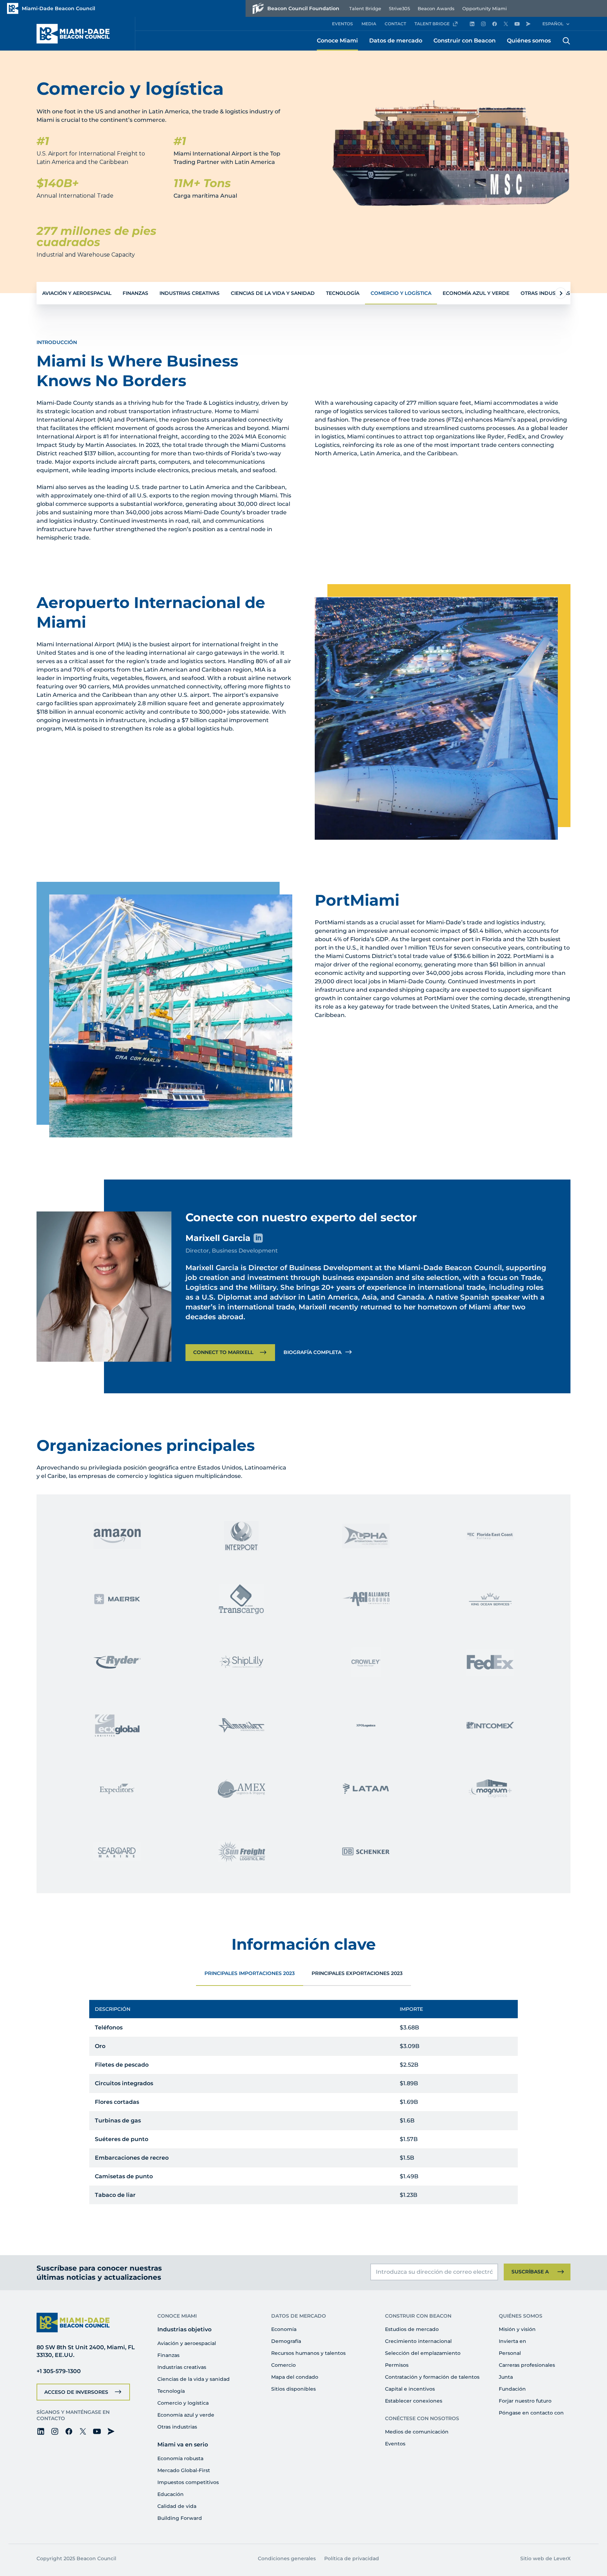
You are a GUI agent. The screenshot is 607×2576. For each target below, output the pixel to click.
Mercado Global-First (184, 2470)
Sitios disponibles (293, 2389)
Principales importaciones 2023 (250, 1973)
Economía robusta (180, 2458)
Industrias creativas (190, 293)
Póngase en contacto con (531, 2413)
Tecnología (343, 293)
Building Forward (180, 2518)
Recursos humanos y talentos (308, 2353)
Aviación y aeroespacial (77, 293)
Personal (510, 2353)
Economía (284, 2329)
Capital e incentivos (410, 2389)
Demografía (286, 2341)
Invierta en (513, 2341)
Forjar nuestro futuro (525, 2401)
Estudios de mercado (412, 2329)
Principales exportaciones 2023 (357, 1973)
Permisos (397, 2365)
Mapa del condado (295, 2377)
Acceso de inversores (76, 2392)
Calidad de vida (177, 2506)
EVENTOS (342, 24)
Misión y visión (517, 2329)
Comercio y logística (401, 293)
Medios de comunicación (417, 2432)
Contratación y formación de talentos (432, 2377)
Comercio (283, 2365)
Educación (171, 2494)
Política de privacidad (352, 2558)
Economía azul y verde (476, 293)
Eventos (395, 2444)
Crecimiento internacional (418, 2341)
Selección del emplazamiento (423, 2353)
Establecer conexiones (414, 2401)
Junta (506, 2377)
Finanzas (135, 293)
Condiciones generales (287, 2558)
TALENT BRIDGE (432, 24)
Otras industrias (545, 293)
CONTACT (395, 24)
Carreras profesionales (527, 2365)
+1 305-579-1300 (59, 2371)
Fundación (512, 2389)
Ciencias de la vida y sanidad (273, 293)
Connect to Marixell (223, 1352)
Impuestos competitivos (188, 2482)
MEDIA (369, 24)
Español (553, 24)
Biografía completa (312, 1352)
